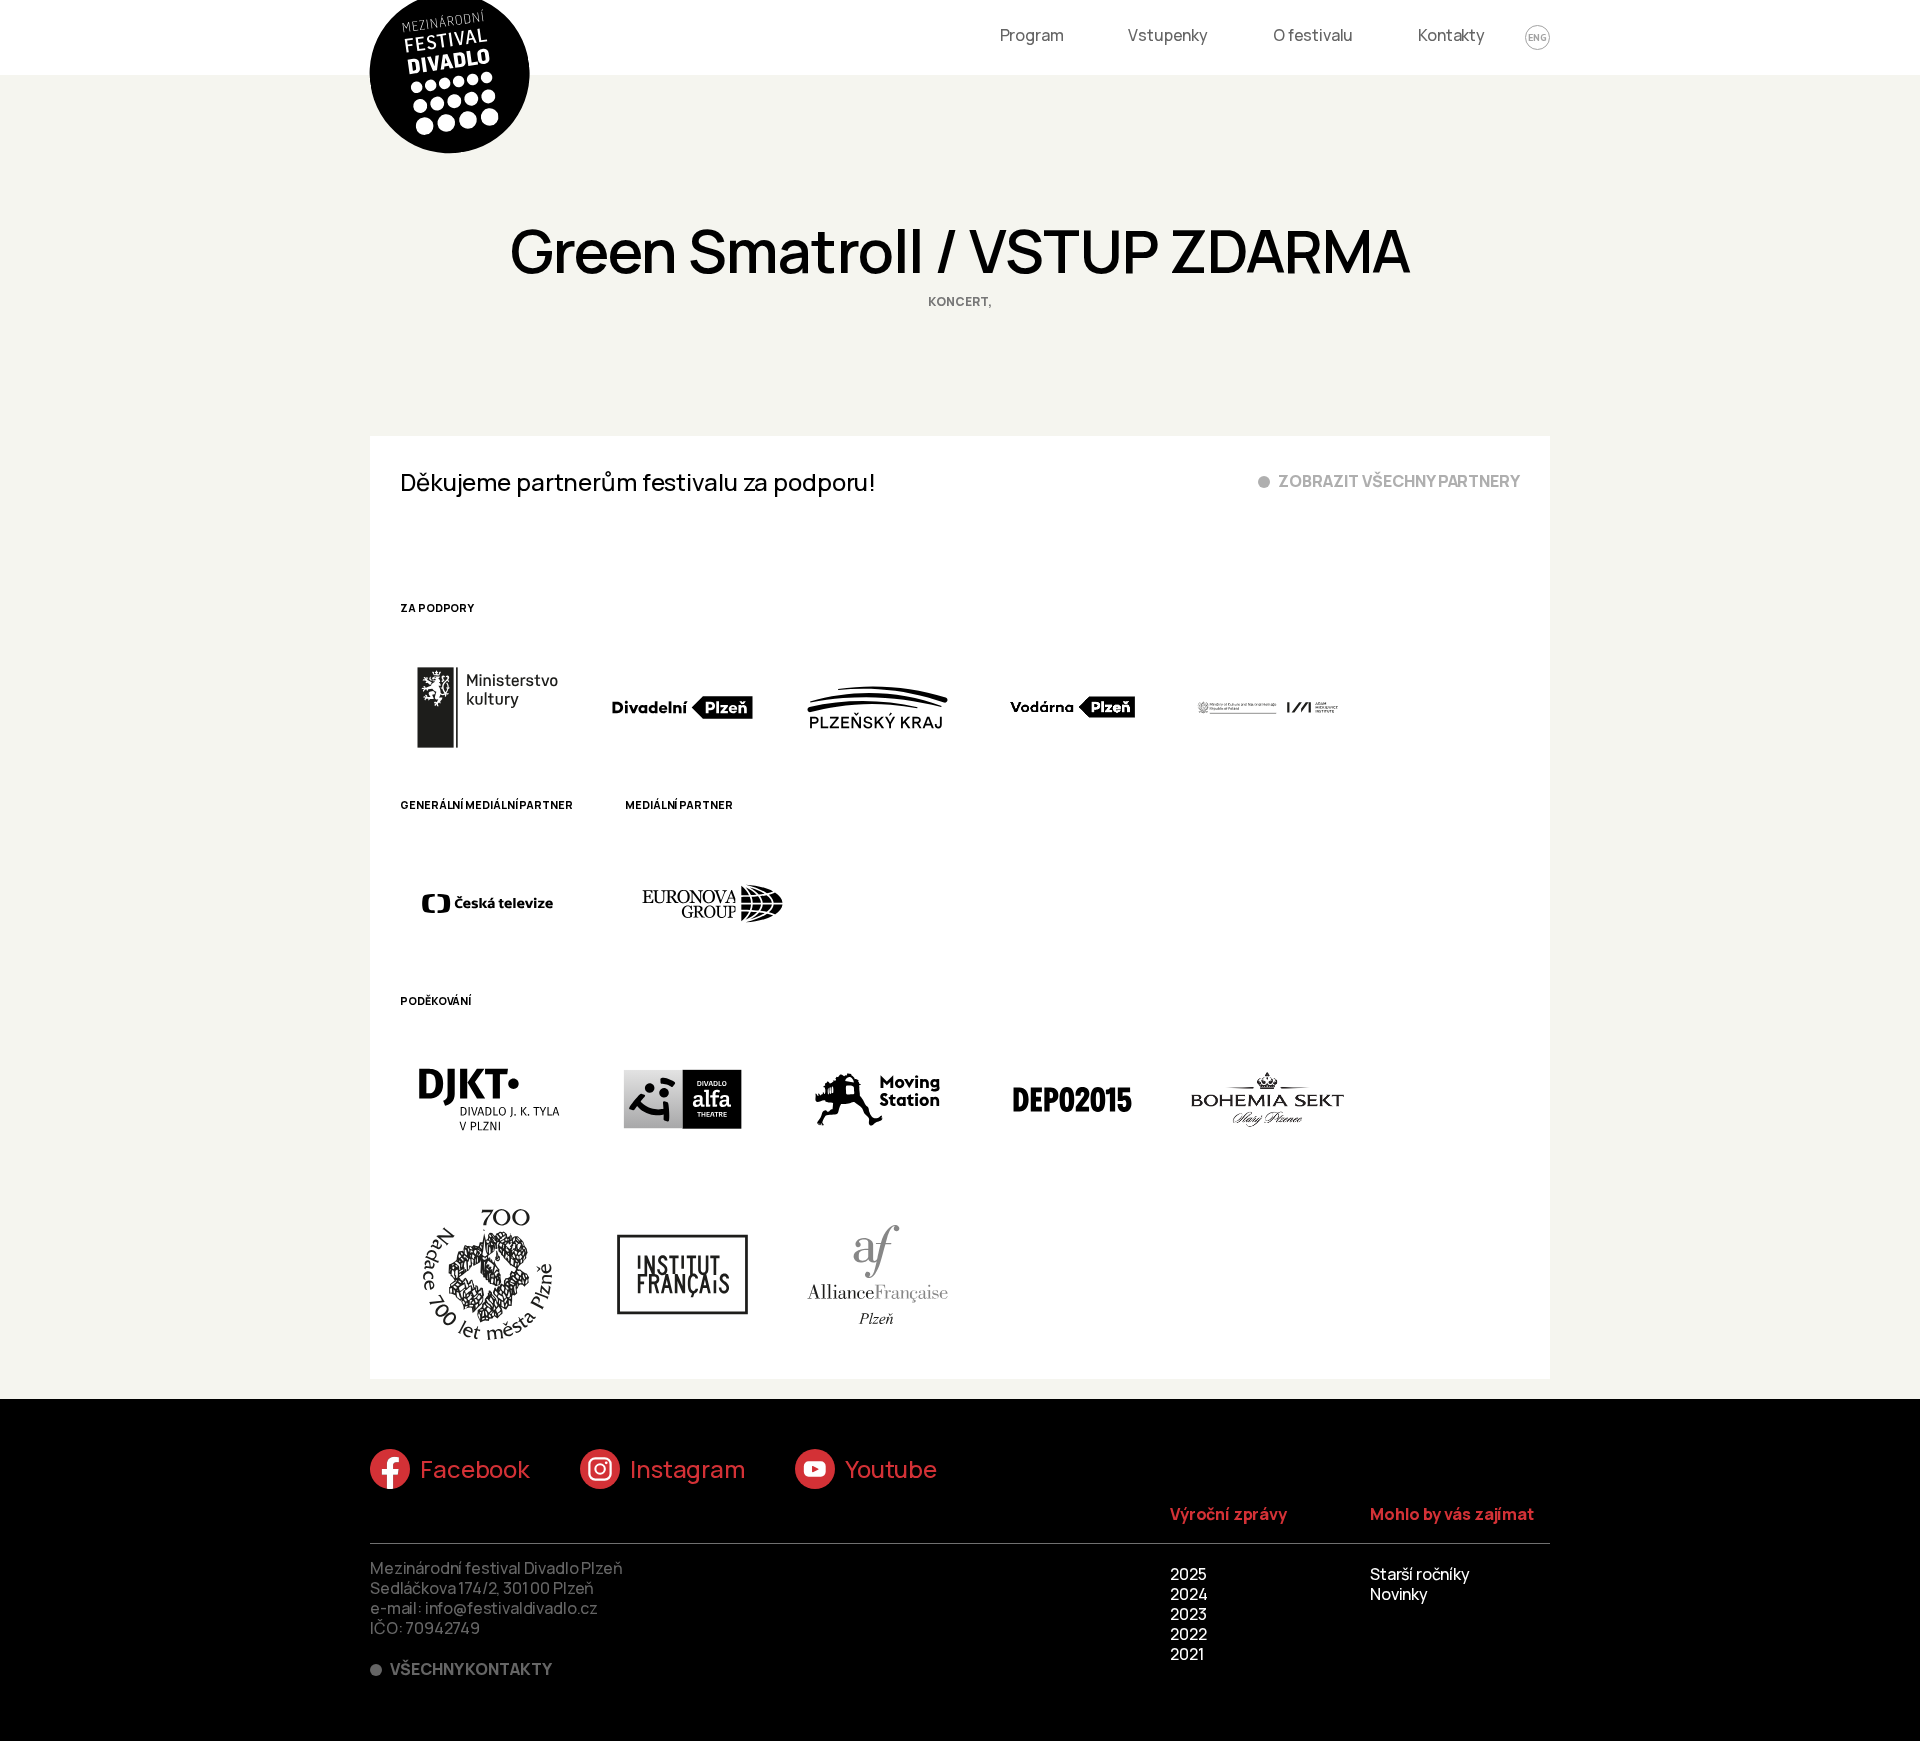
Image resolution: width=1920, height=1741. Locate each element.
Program (1032, 35)
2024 (1188, 1594)
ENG (1537, 37)
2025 (1188, 1574)
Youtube (891, 1468)
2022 (1188, 1634)
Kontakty (1451, 35)
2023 (1188, 1614)
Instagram (687, 1468)
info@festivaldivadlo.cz (511, 1608)
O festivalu (1313, 35)
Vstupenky (1168, 35)
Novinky (1399, 1594)
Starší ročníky (1420, 1574)
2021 (1186, 1654)
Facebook (475, 1468)
